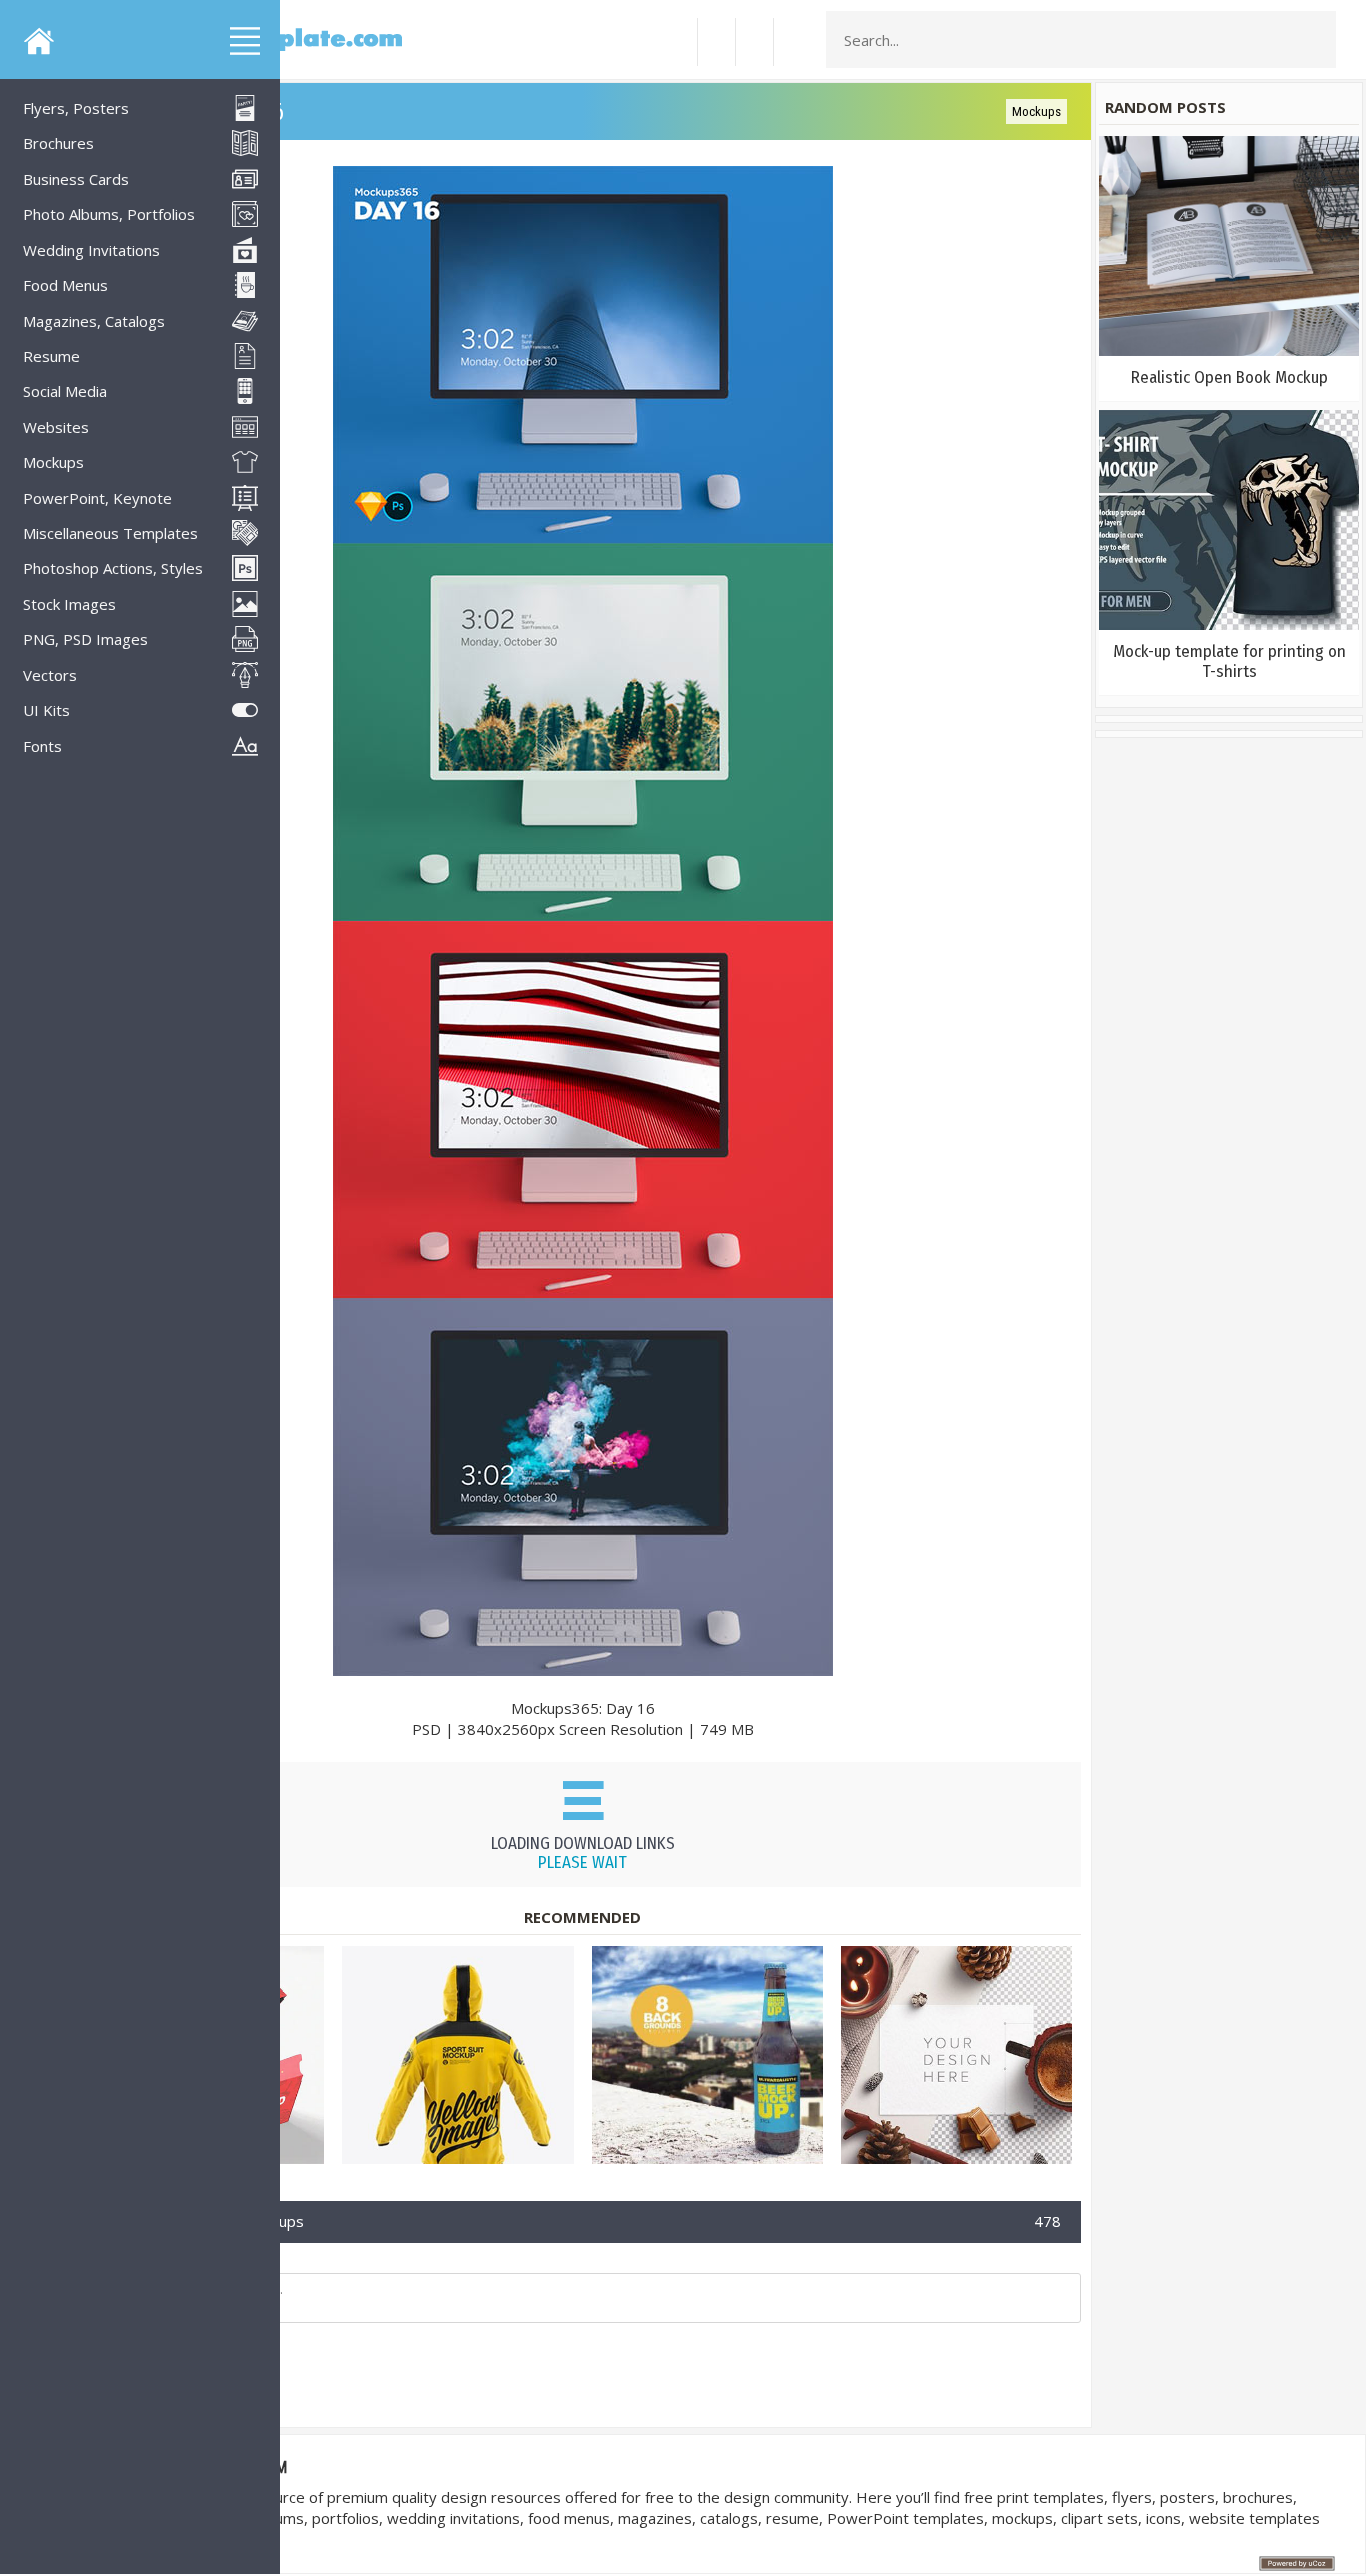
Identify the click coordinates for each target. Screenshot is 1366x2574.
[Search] (1315, 40)
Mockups (1036, 111)
